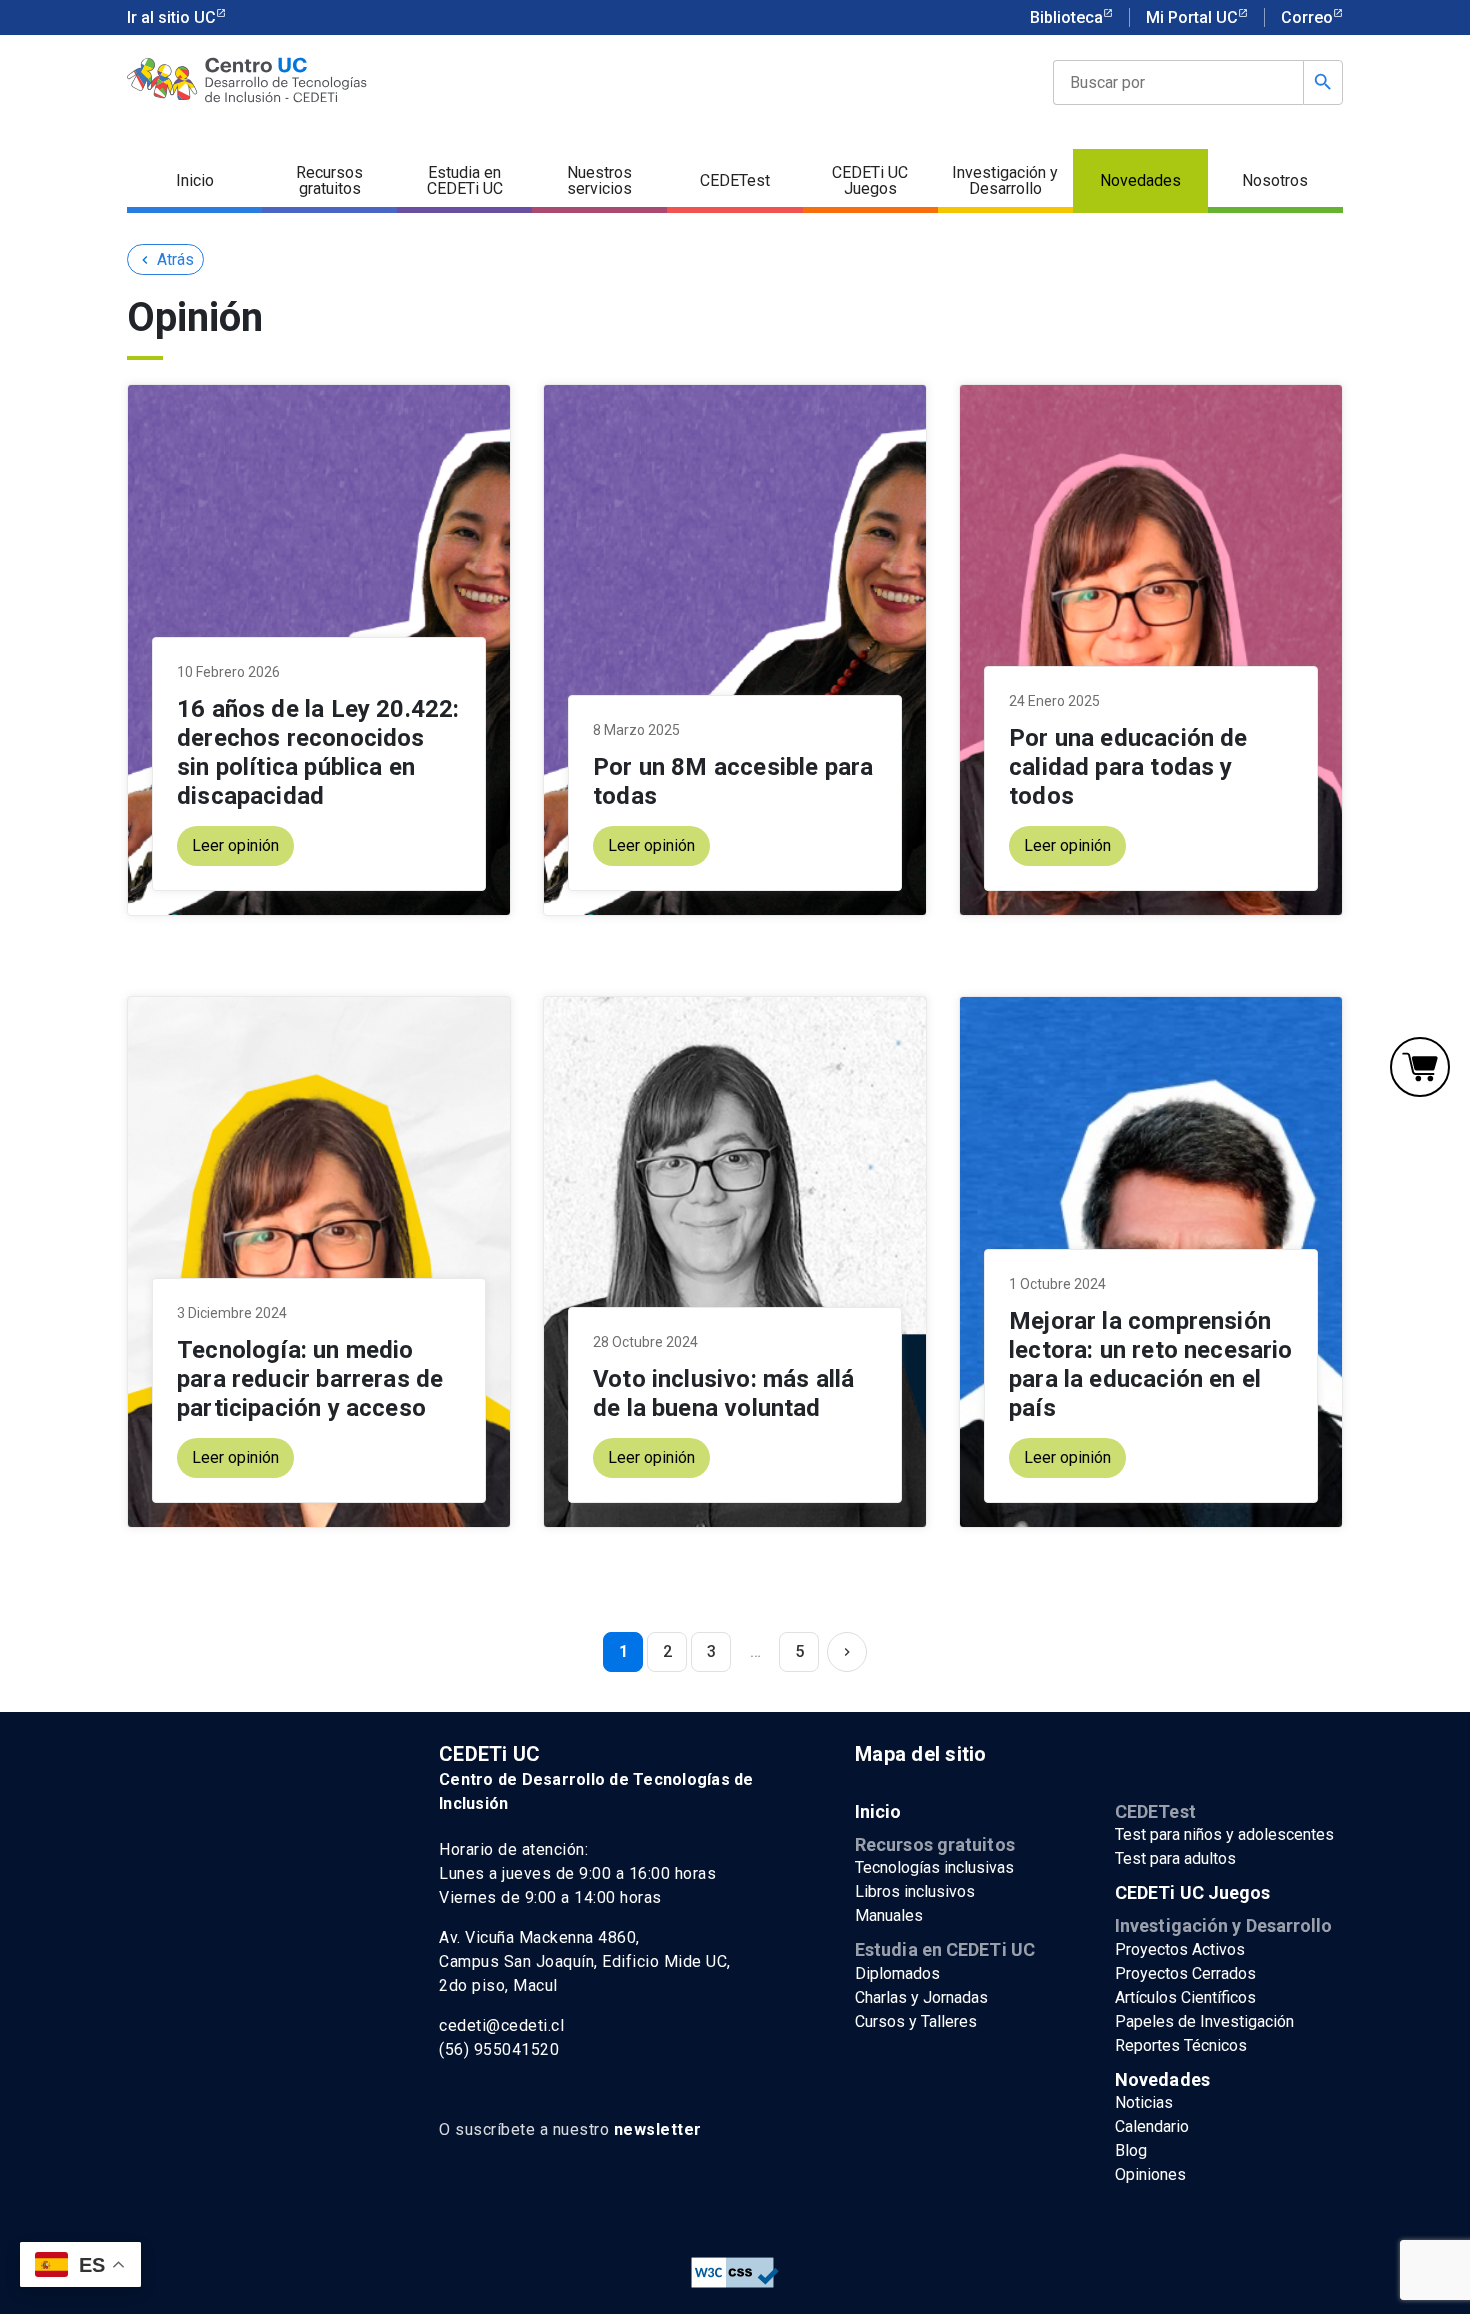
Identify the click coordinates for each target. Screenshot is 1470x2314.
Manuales (889, 1915)
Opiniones (1150, 2174)
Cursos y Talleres (916, 2021)
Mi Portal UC (1192, 17)
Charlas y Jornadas (921, 1997)
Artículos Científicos (1185, 1997)
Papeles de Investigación (1204, 2021)
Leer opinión (235, 845)
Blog (1131, 2150)
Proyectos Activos (1180, 1949)
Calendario (1152, 2126)
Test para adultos (1175, 1858)
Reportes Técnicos (1181, 2045)
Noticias (1144, 2102)
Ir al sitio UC (171, 17)
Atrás (165, 259)
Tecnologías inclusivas (934, 1867)
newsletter (658, 2129)
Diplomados (897, 1973)
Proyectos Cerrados (1185, 1973)
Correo (1307, 17)
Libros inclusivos (915, 1891)
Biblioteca (1066, 17)
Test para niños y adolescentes (1224, 1834)
